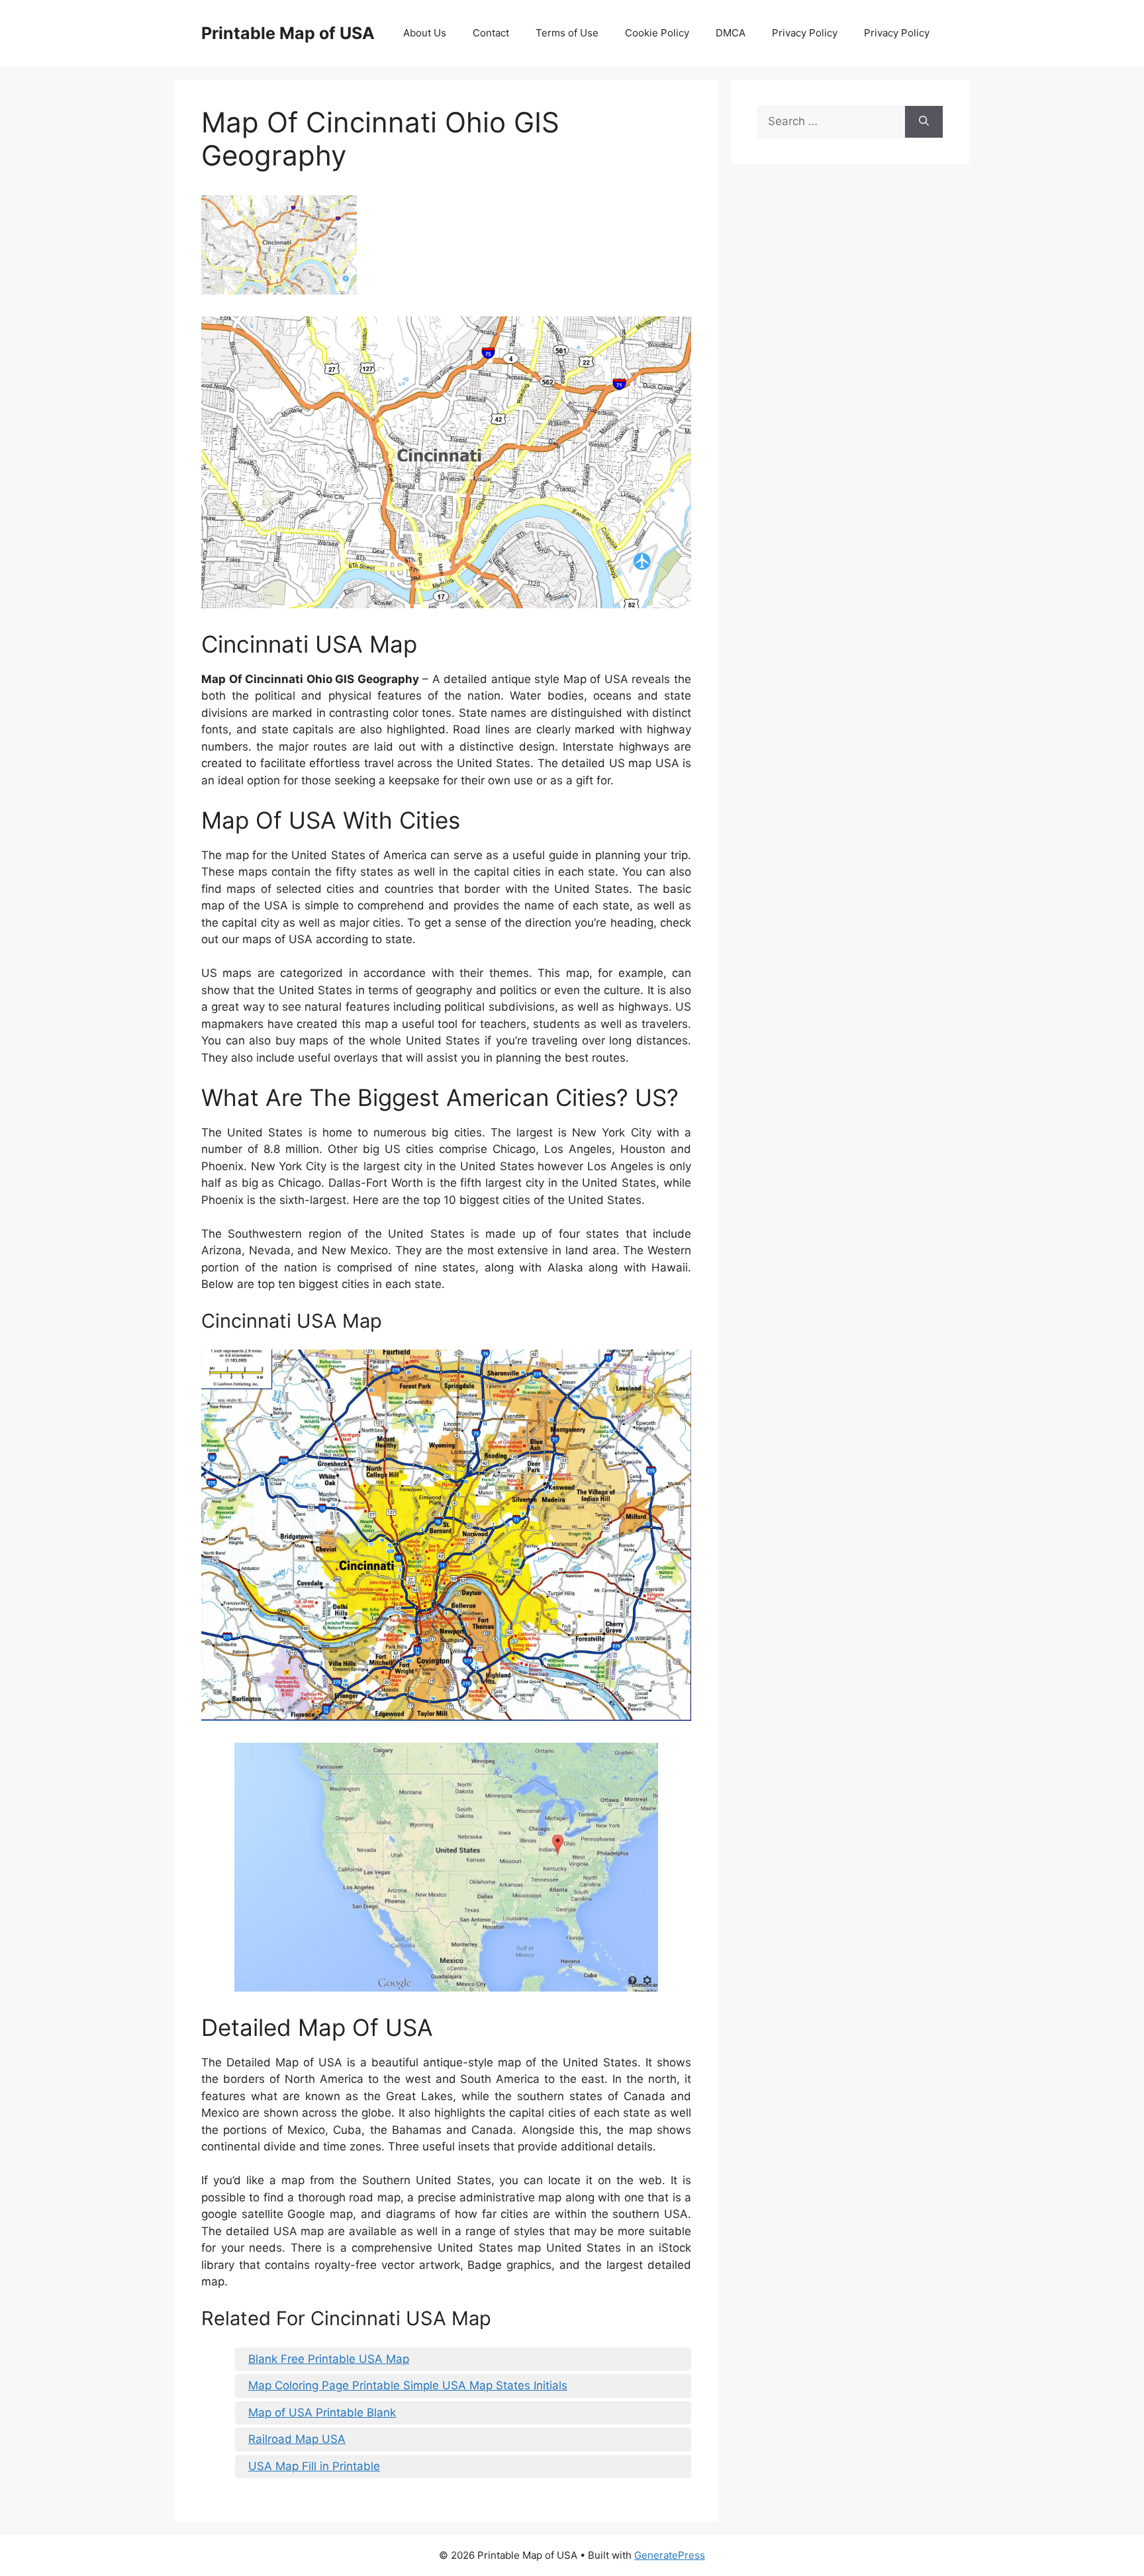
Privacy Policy (805, 33)
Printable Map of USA (288, 33)
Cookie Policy (657, 33)
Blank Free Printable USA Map (329, 2359)
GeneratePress (670, 2555)
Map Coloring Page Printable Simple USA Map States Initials (408, 2385)
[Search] (924, 122)
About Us (425, 33)
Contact (491, 33)
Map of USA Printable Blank (322, 2413)
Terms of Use (567, 33)
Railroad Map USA (297, 2439)
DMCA (731, 33)
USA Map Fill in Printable (314, 2466)
